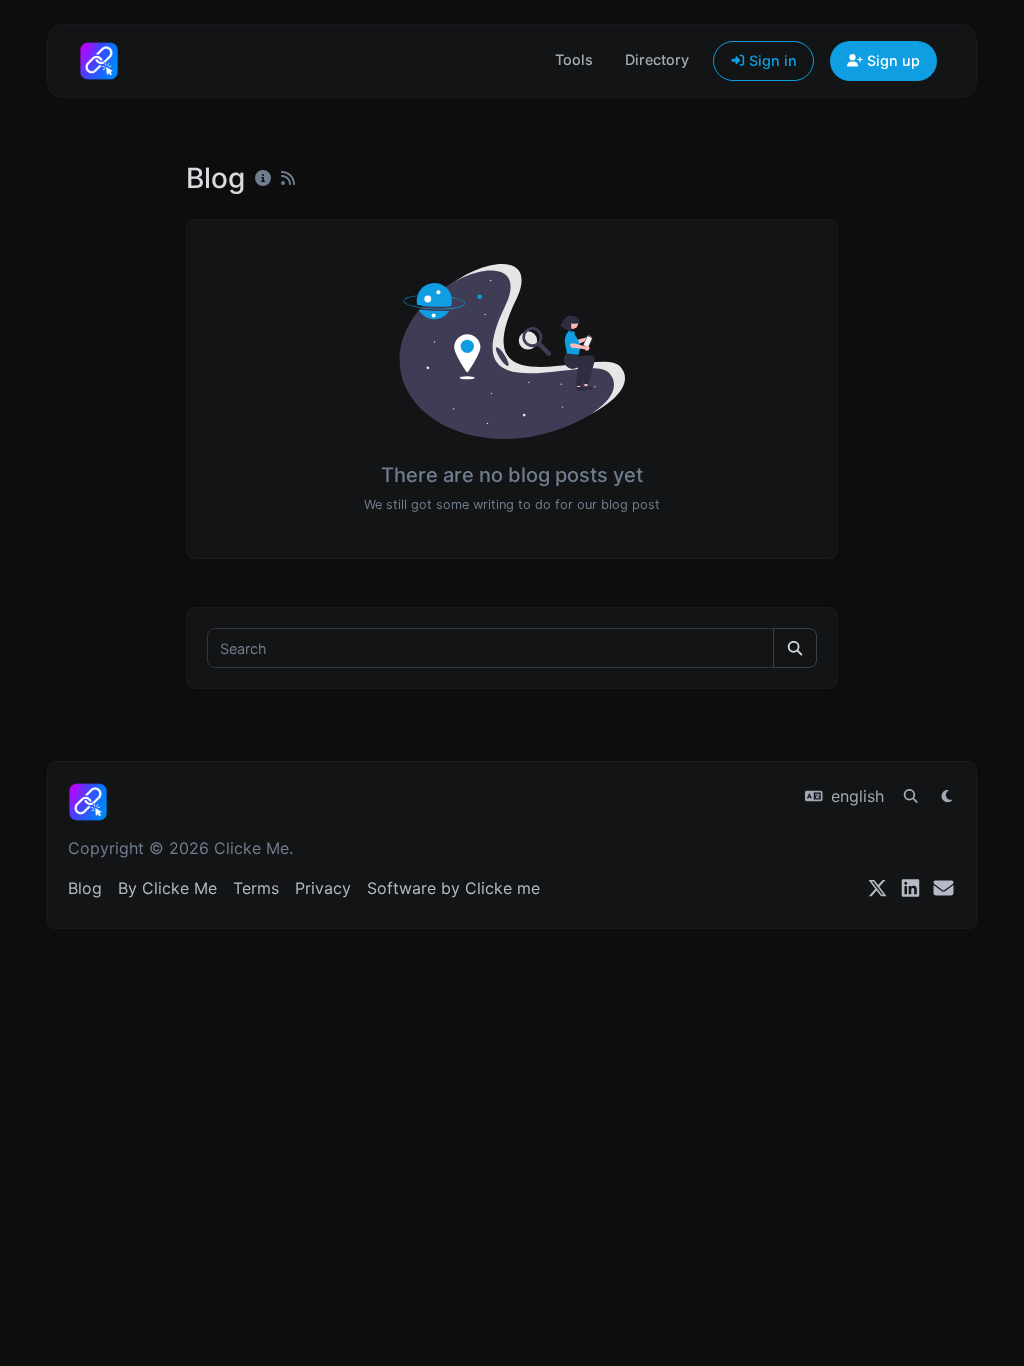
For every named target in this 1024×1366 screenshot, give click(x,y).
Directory (657, 59)
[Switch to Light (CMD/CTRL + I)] (947, 796)
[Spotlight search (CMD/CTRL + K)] (911, 796)
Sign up (891, 60)
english (855, 796)
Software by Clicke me (453, 888)
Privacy (323, 888)
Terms (256, 888)
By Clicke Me (167, 888)
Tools (574, 59)
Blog (85, 888)
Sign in (771, 60)
